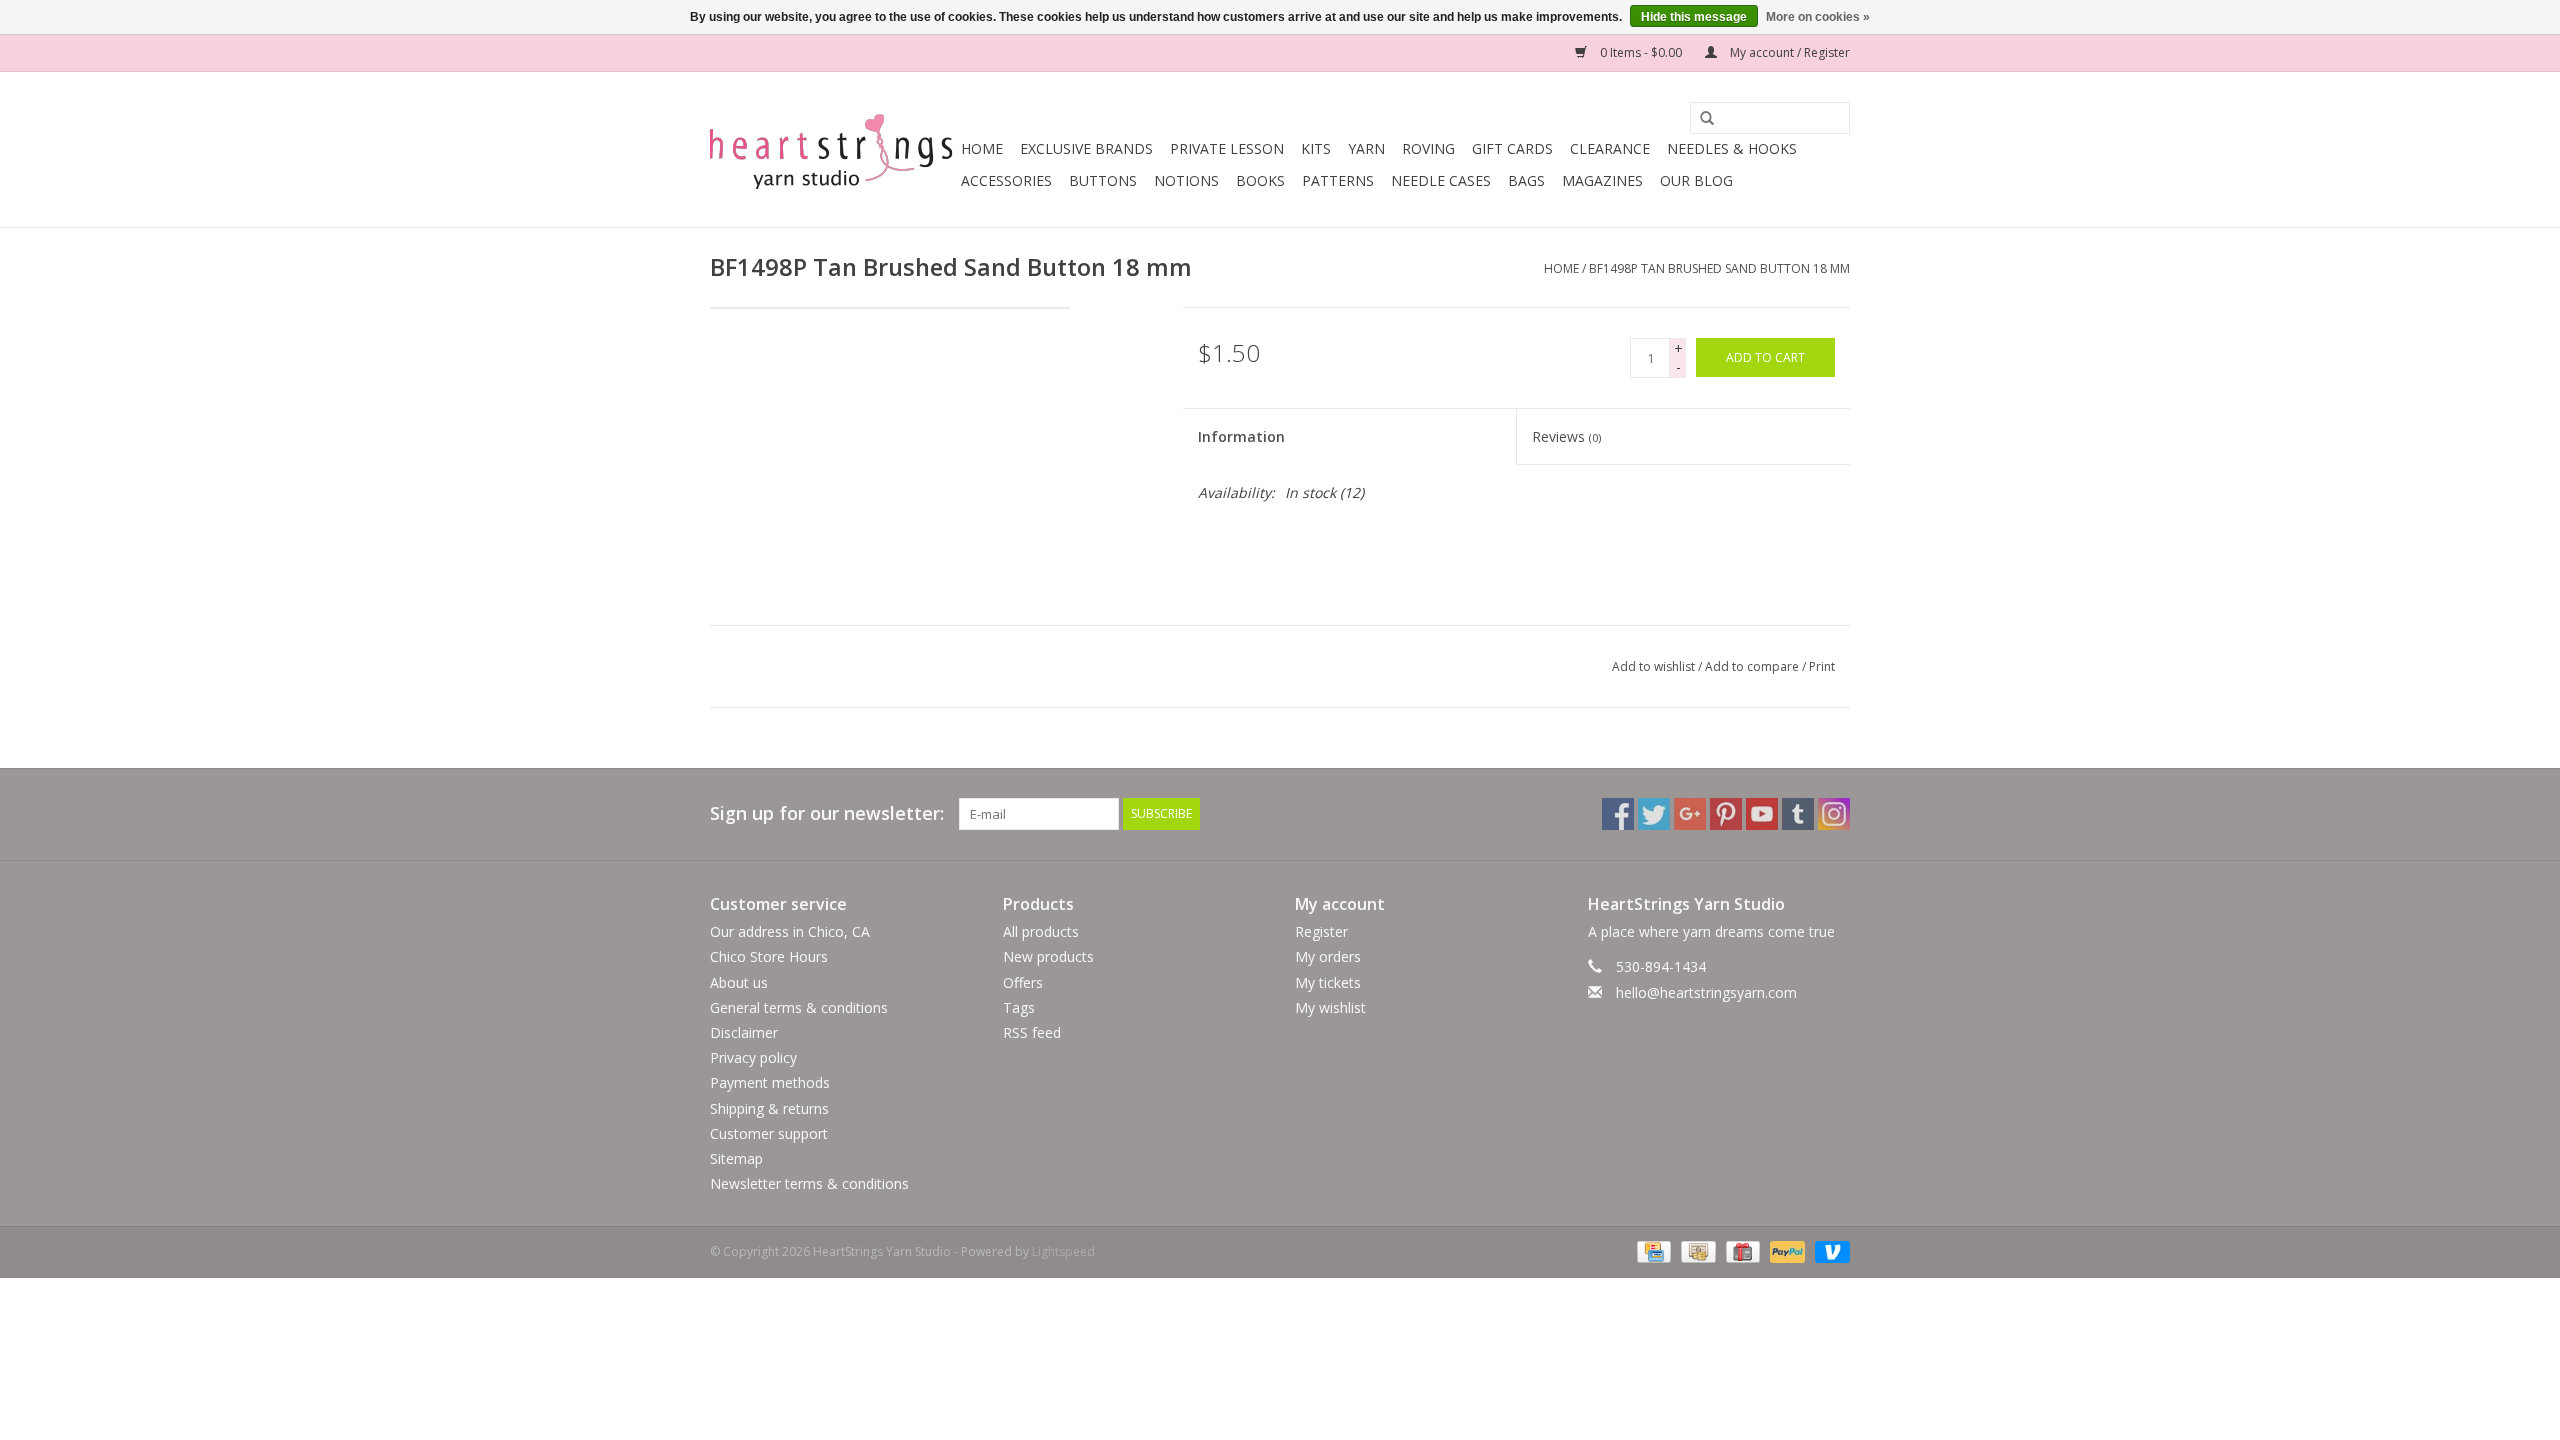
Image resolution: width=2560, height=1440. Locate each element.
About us (739, 982)
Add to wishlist (1653, 666)
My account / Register (1788, 52)
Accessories (1006, 180)
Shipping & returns (769, 1108)
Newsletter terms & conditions (809, 1183)
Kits (1316, 148)
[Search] (1700, 119)
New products (1048, 956)
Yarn (1366, 148)
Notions (1186, 180)
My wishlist (1330, 1007)
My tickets (1328, 982)
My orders (1328, 956)
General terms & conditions (799, 1007)
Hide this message (1694, 17)
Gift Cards (1512, 148)
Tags (1019, 1007)
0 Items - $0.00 (1641, 52)
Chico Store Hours (769, 956)
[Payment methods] (1652, 1251)
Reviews (1566, 436)
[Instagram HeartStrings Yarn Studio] (1834, 814)
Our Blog (1696, 180)
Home (982, 148)
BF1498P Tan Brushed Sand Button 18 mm (1719, 268)
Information (1241, 436)
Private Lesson (1227, 148)
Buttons (1103, 180)
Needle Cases (1441, 180)
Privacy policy (753, 1057)
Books (1260, 180)
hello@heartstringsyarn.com (1706, 992)
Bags (1526, 180)
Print (1822, 666)
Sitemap (736, 1158)
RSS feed (1032, 1032)
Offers (1023, 982)
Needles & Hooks (1732, 148)
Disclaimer (744, 1032)
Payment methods (770, 1082)
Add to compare (1753, 666)
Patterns (1338, 180)
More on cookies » (1818, 17)
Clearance (1610, 148)
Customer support (769, 1133)
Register (1321, 931)
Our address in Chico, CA (790, 931)
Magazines (1602, 180)
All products (1041, 931)
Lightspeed (1063, 1251)
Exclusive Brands (1086, 148)
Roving (1428, 148)
